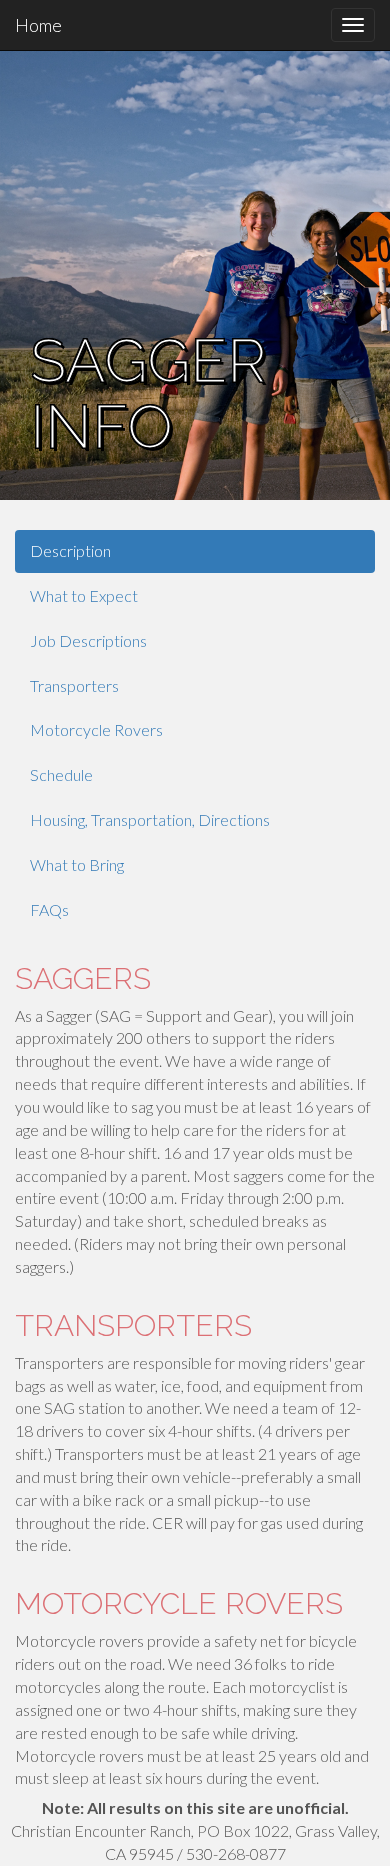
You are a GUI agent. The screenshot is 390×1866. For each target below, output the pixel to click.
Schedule (61, 774)
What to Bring (77, 864)
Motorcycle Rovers (96, 729)
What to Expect (84, 595)
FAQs (49, 909)
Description (70, 550)
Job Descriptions (88, 640)
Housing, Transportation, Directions (150, 819)
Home (38, 25)
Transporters (74, 685)
